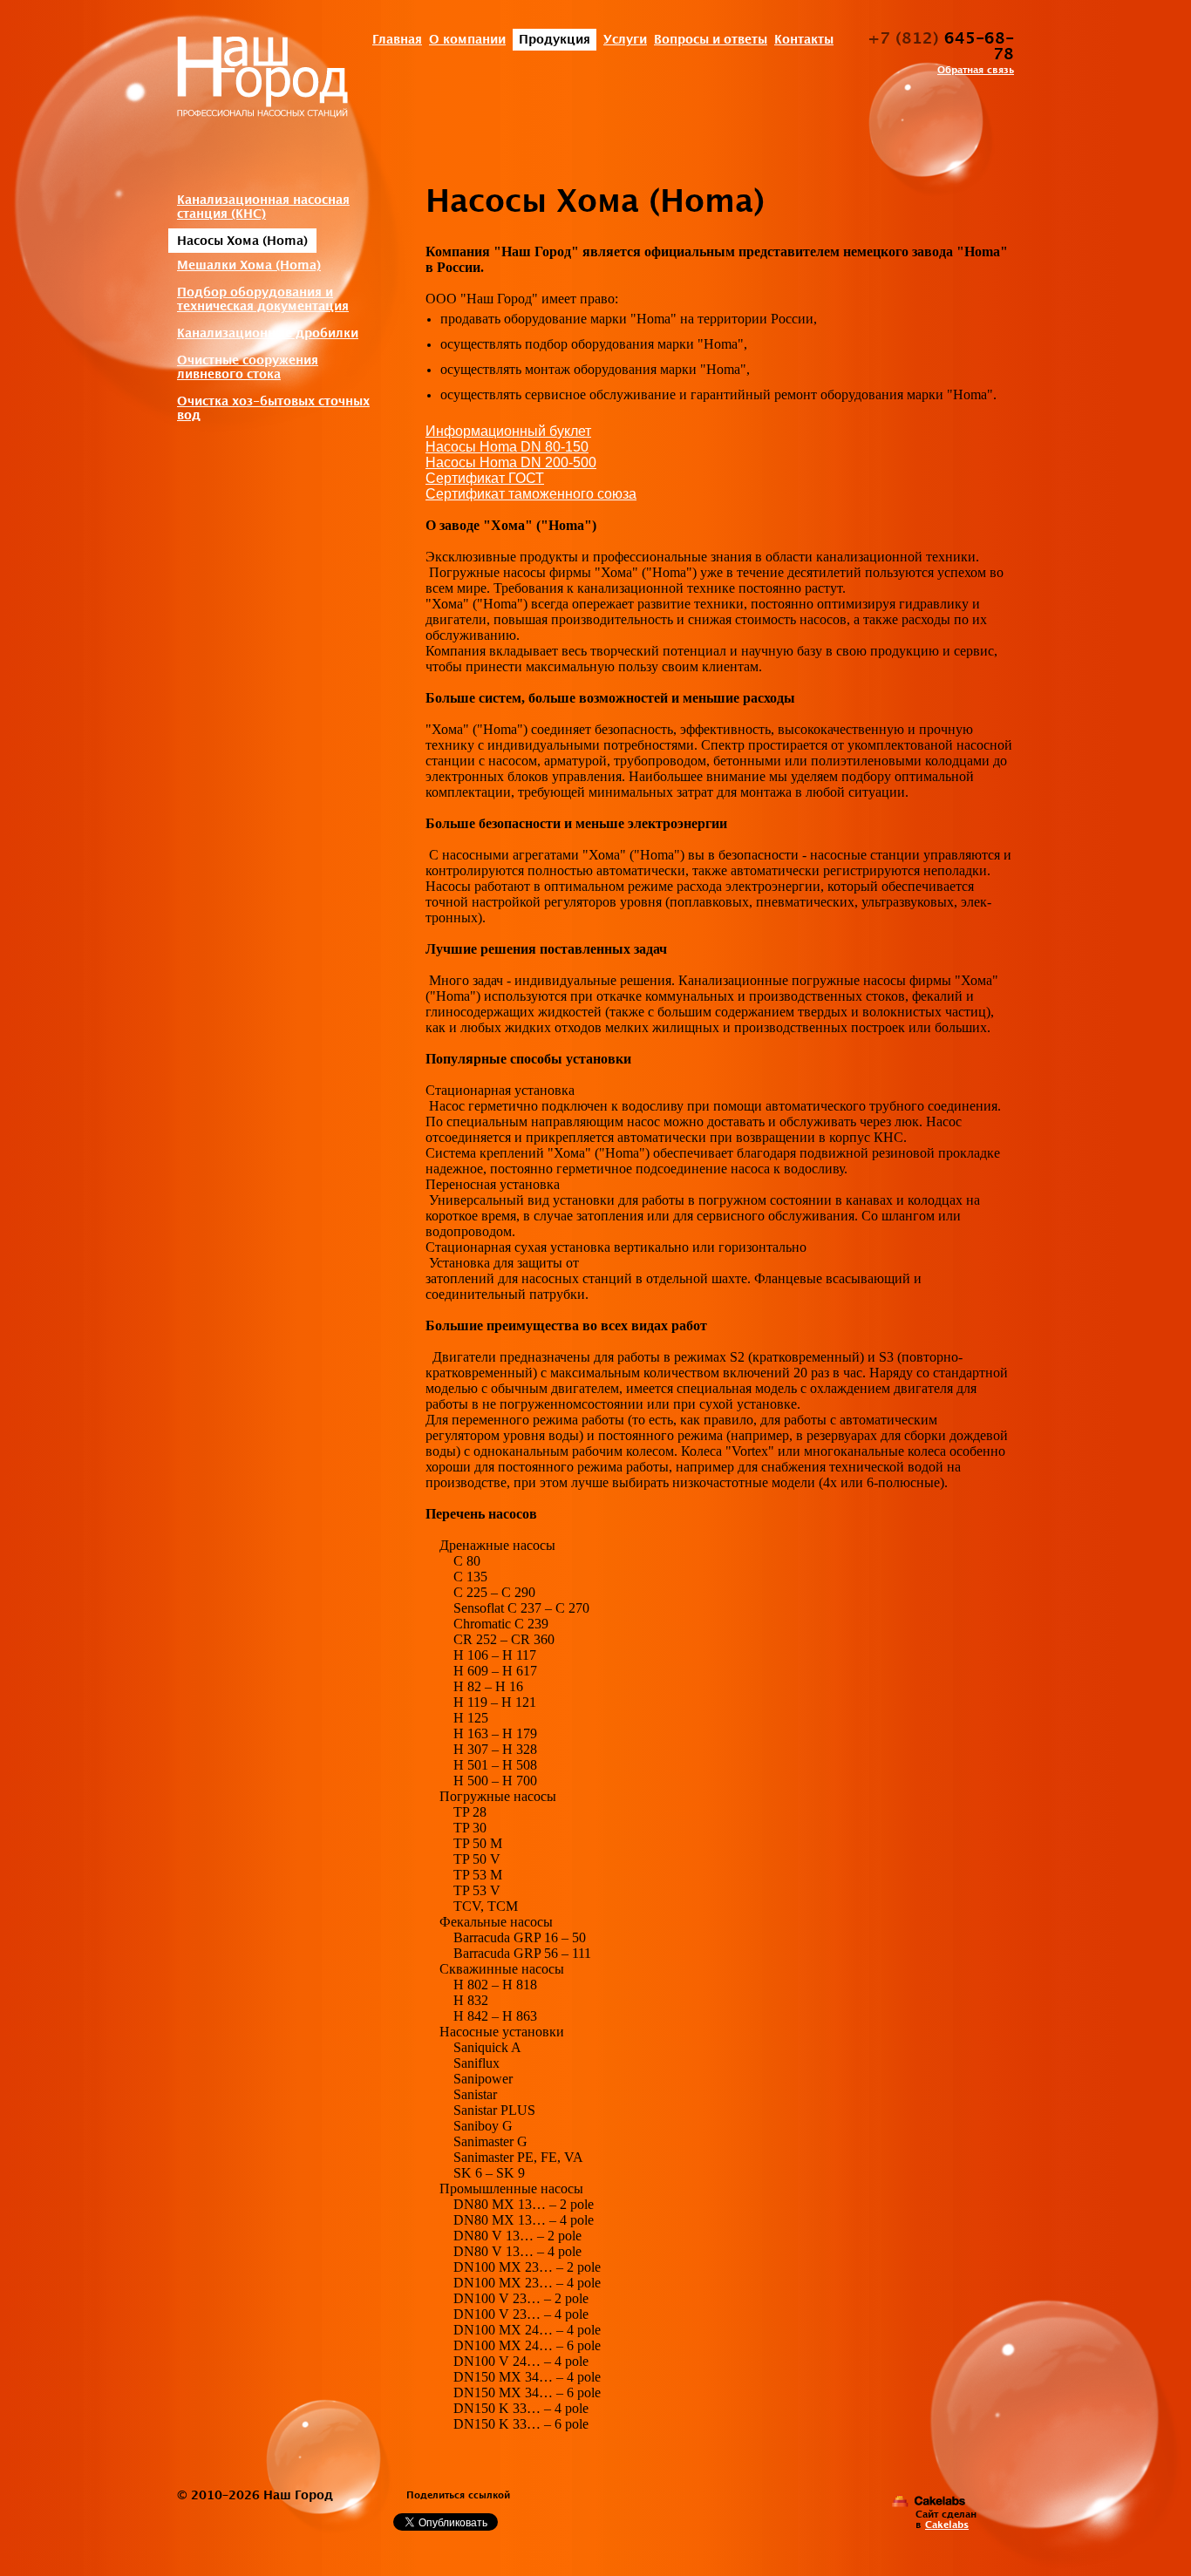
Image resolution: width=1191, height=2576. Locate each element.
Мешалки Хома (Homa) (249, 265)
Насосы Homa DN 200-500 (511, 462)
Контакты (804, 40)
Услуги (625, 40)
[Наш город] (262, 79)
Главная (397, 40)
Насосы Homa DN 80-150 (507, 447)
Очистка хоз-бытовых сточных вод (273, 408)
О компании (467, 40)
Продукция (555, 40)
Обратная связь (976, 71)
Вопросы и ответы (711, 40)
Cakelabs (947, 2525)
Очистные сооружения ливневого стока (248, 367)
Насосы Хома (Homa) (242, 241)
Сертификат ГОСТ (485, 478)
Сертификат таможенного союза (531, 494)
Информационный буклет (508, 431)
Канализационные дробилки (268, 333)
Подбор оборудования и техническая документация (263, 299)
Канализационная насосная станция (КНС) (263, 207)
